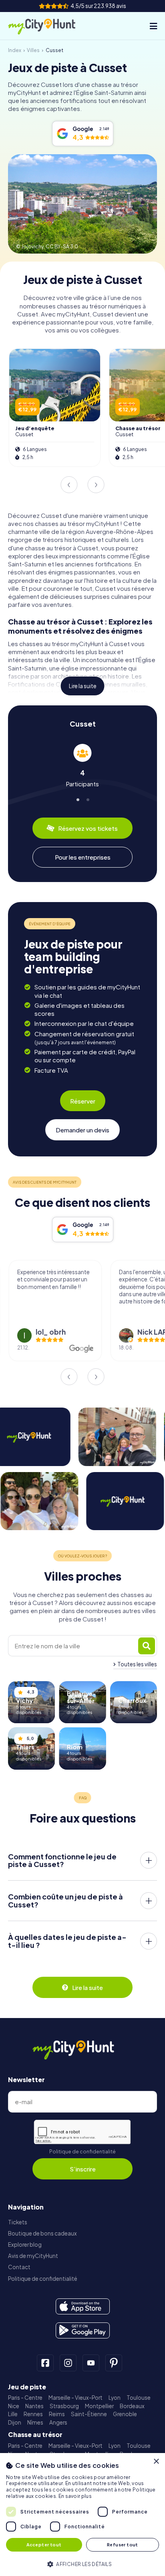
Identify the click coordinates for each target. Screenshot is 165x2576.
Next (96, 485)
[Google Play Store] (83, 2330)
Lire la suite (83, 686)
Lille (13, 2414)
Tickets (18, 2222)
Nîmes (35, 2422)
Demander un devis (82, 1130)
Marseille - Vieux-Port (75, 2398)
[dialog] (82, 2515)
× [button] (156, 2462)
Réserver (83, 1101)
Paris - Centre (25, 2398)
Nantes (34, 2406)
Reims (57, 2414)
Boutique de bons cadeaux (42, 2233)
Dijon (15, 2422)
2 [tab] (88, 798)
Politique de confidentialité (82, 2152)
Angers (58, 2422)
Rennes (33, 2414)
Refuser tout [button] (123, 2545)
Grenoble (125, 2414)
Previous (69, 485)
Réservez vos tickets (88, 828)
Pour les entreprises (83, 857)
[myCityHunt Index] (49, 26)
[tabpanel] (82, 766)
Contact (19, 2267)
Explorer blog (25, 2245)
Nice (14, 2406)
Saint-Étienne (89, 2414)
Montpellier (99, 2406)
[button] (82, 2563)
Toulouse (139, 2398)
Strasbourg (64, 2406)
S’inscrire (83, 2169)
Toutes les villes (137, 1664)
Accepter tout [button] (44, 2545)
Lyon (115, 2398)
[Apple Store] (83, 2306)
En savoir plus (75, 2496)
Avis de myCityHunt (33, 2256)
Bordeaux (132, 2406)
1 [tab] (77, 798)
